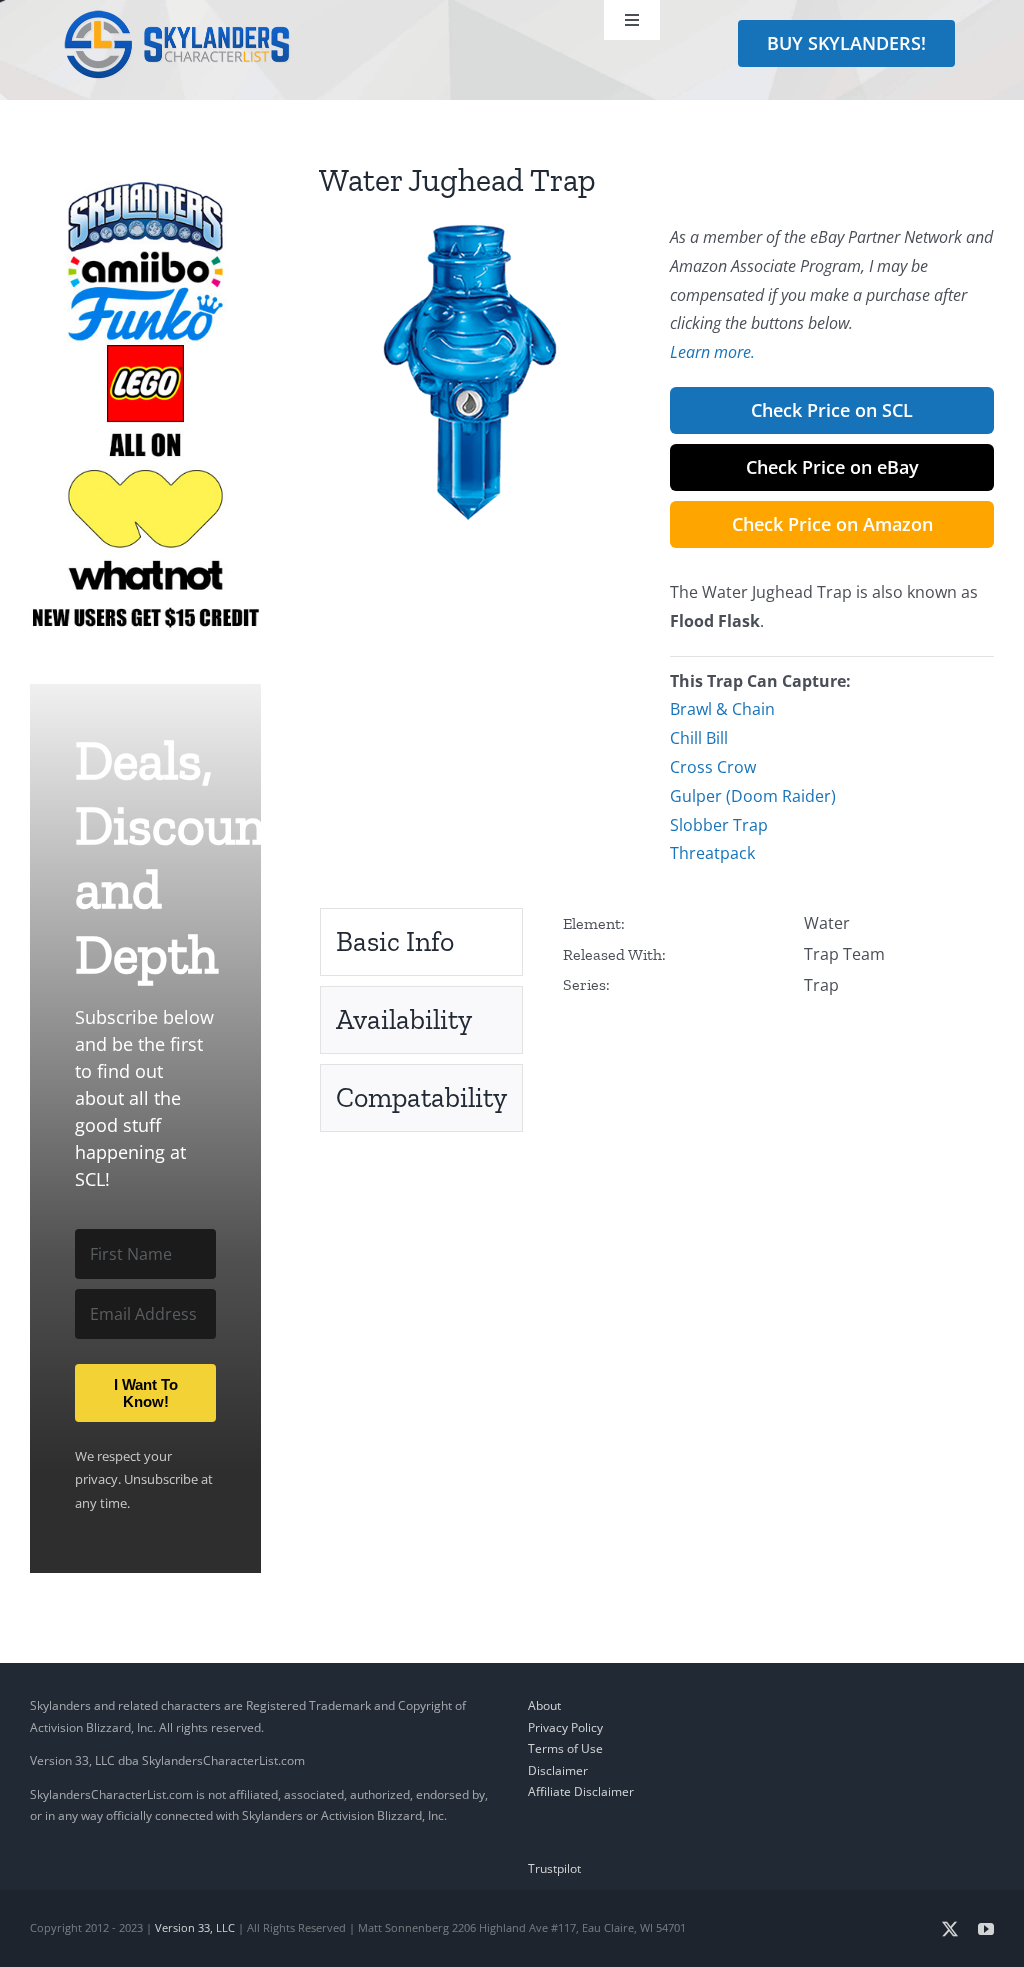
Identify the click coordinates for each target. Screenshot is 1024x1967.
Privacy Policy (565, 1727)
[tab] (421, 942)
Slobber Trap (719, 825)
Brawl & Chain (722, 709)
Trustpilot (554, 1868)
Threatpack (712, 853)
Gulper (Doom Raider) (753, 796)
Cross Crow (713, 767)
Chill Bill (699, 738)
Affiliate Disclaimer (581, 1791)
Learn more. (712, 352)
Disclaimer (558, 1770)
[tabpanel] (778, 954)
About (544, 1705)
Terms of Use (565, 1748)
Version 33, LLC (195, 1927)
